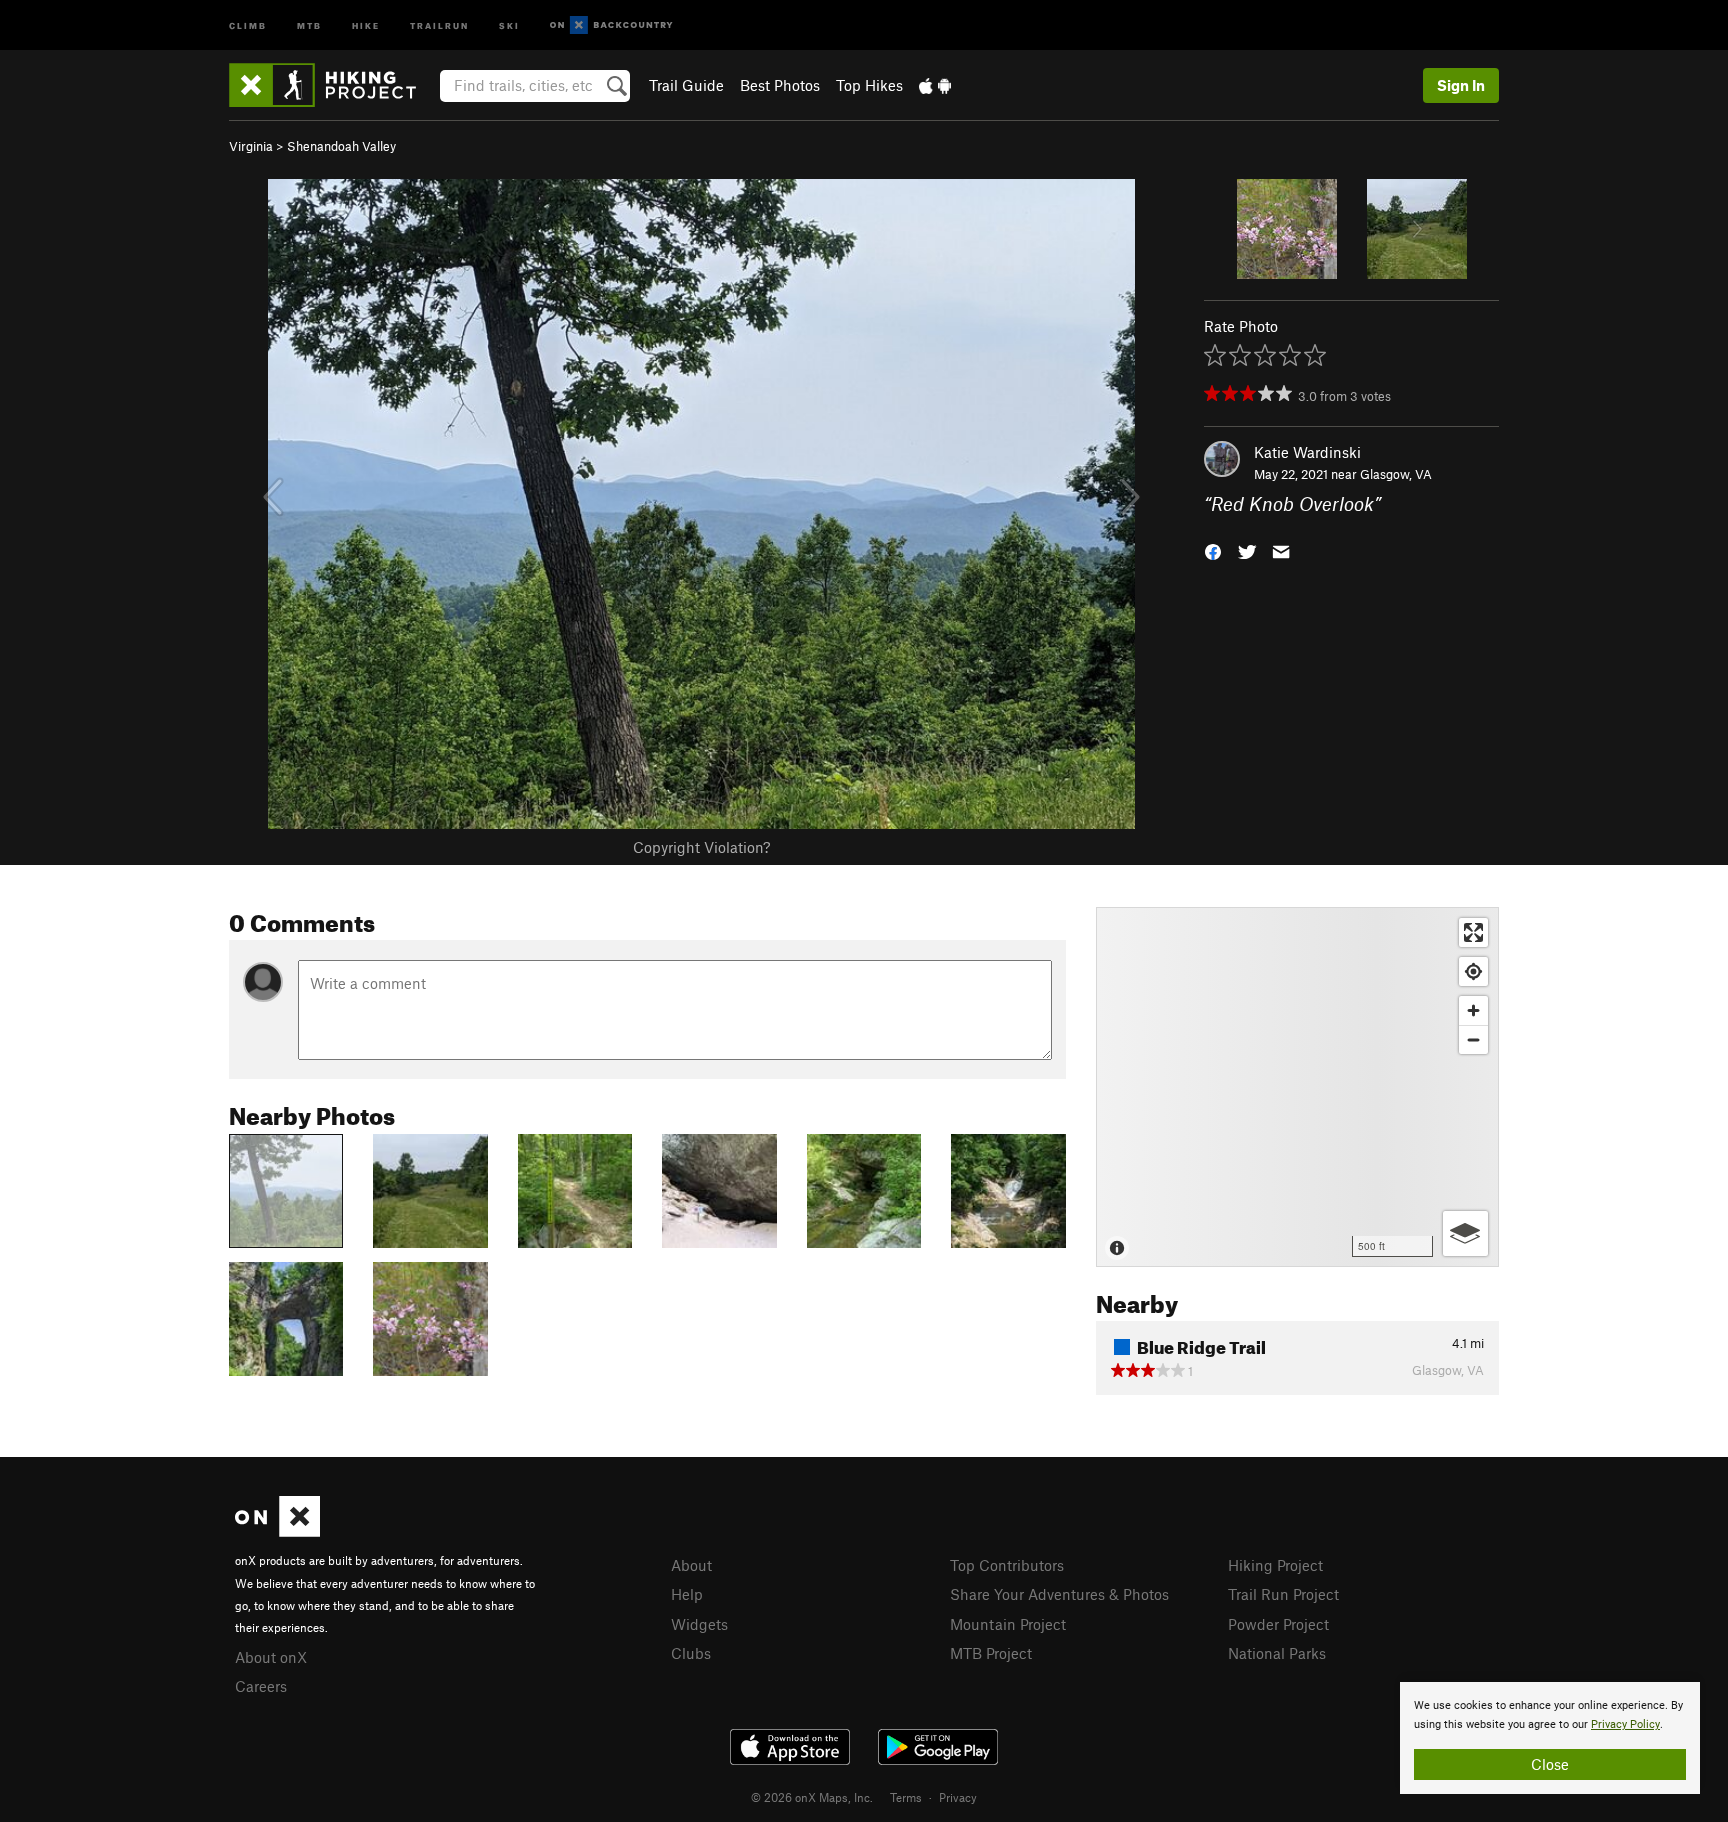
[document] (1550, 1738)
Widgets (699, 1624)
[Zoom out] (1473, 1039)
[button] (1213, 550)
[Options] (1465, 1233)
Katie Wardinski (1307, 452)
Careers (261, 1686)
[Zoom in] (1473, 1010)
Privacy (958, 1797)
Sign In (1461, 85)
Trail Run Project (1283, 1594)
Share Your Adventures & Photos (1059, 1594)
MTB (309, 24)
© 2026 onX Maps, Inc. (812, 1797)
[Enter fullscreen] (1473, 932)
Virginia (251, 146)
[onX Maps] (277, 1531)
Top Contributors (1007, 1565)
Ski (509, 24)
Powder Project (1278, 1624)
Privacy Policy (1625, 1724)
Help (687, 1594)
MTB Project (991, 1653)
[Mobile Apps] (935, 85)
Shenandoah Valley (341, 146)
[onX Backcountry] (611, 25)
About (691, 1565)
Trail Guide (686, 85)
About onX (271, 1657)
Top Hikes (869, 85)
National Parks (1277, 1653)
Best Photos (780, 85)
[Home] (332, 85)
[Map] (1297, 1087)
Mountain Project (1008, 1624)
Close (1550, 1764)
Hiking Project (1275, 1565)
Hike (366, 24)
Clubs (691, 1653)
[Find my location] (1473, 971)
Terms (906, 1797)
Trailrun (439, 24)
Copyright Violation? (701, 847)
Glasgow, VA (1396, 474)
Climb (248, 24)
